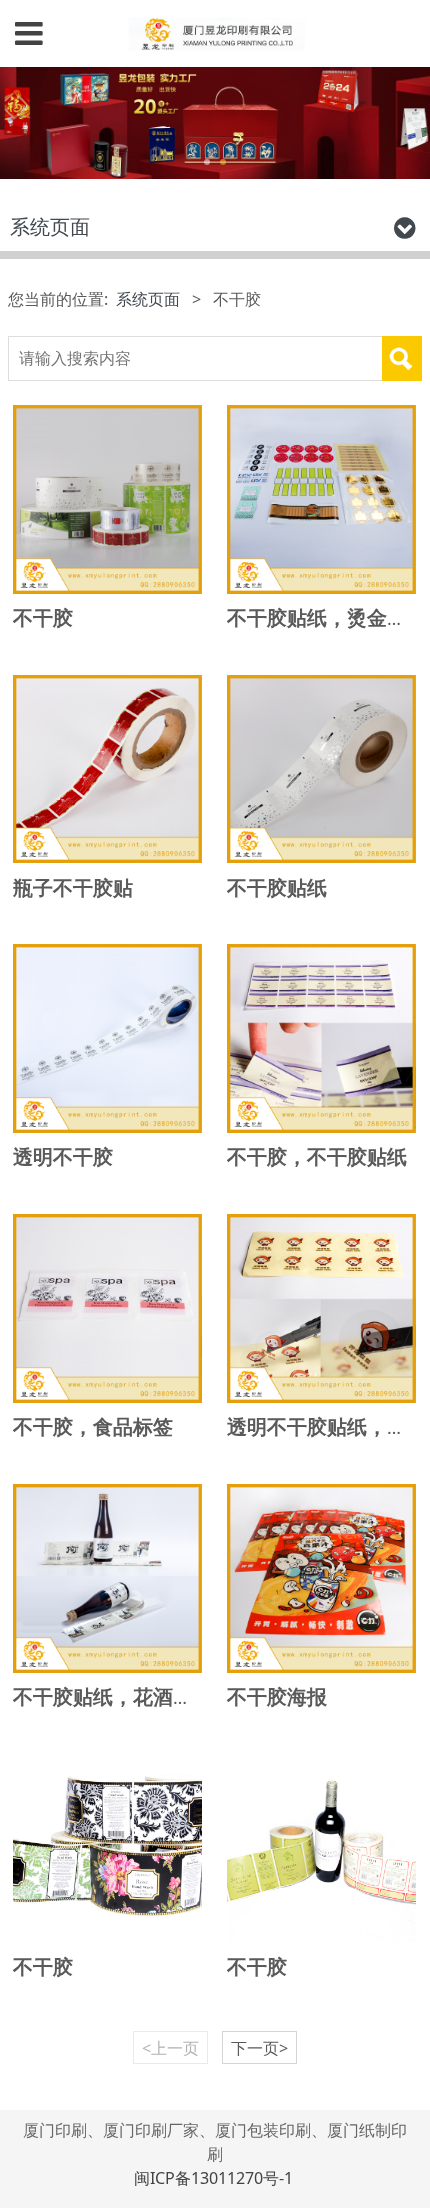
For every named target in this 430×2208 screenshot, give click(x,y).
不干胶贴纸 (277, 887)
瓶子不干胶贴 (73, 887)
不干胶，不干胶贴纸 (317, 1156)
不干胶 (43, 617)
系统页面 (148, 299)
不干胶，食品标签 (93, 1426)
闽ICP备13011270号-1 (215, 2178)
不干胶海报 (277, 1696)
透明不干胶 (63, 1156)
